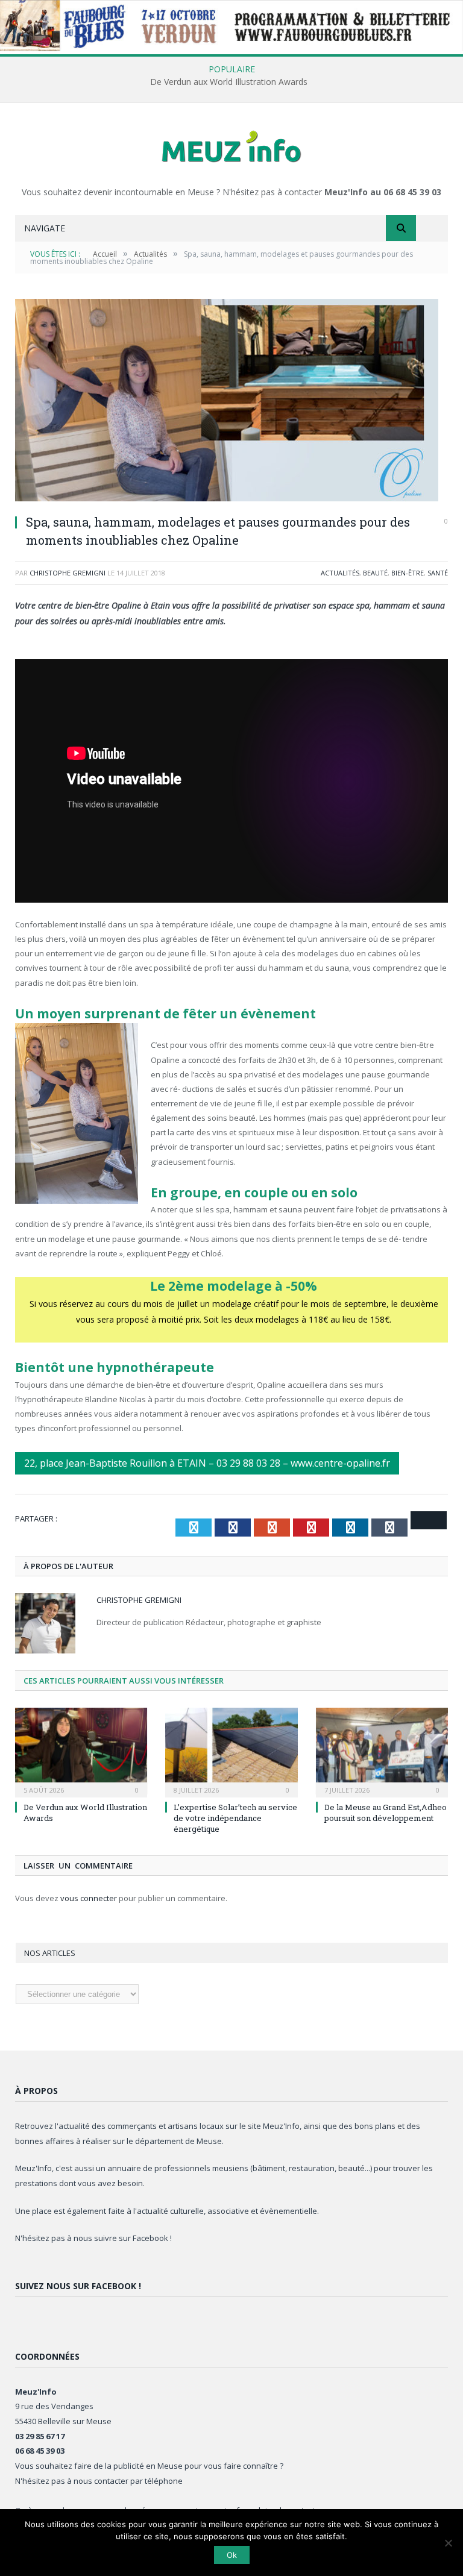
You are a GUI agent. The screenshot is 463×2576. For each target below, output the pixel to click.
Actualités (340, 573)
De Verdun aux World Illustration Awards (229, 82)
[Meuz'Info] (231, 146)
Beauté (375, 573)
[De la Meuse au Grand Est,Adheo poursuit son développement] (382, 1751)
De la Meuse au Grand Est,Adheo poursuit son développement (386, 1813)
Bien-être (408, 573)
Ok (232, 2555)
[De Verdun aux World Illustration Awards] (81, 1751)
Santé (438, 573)
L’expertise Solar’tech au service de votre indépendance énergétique (235, 1818)
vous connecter (89, 1898)
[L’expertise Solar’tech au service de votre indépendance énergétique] (231, 1751)
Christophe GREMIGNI (68, 573)
